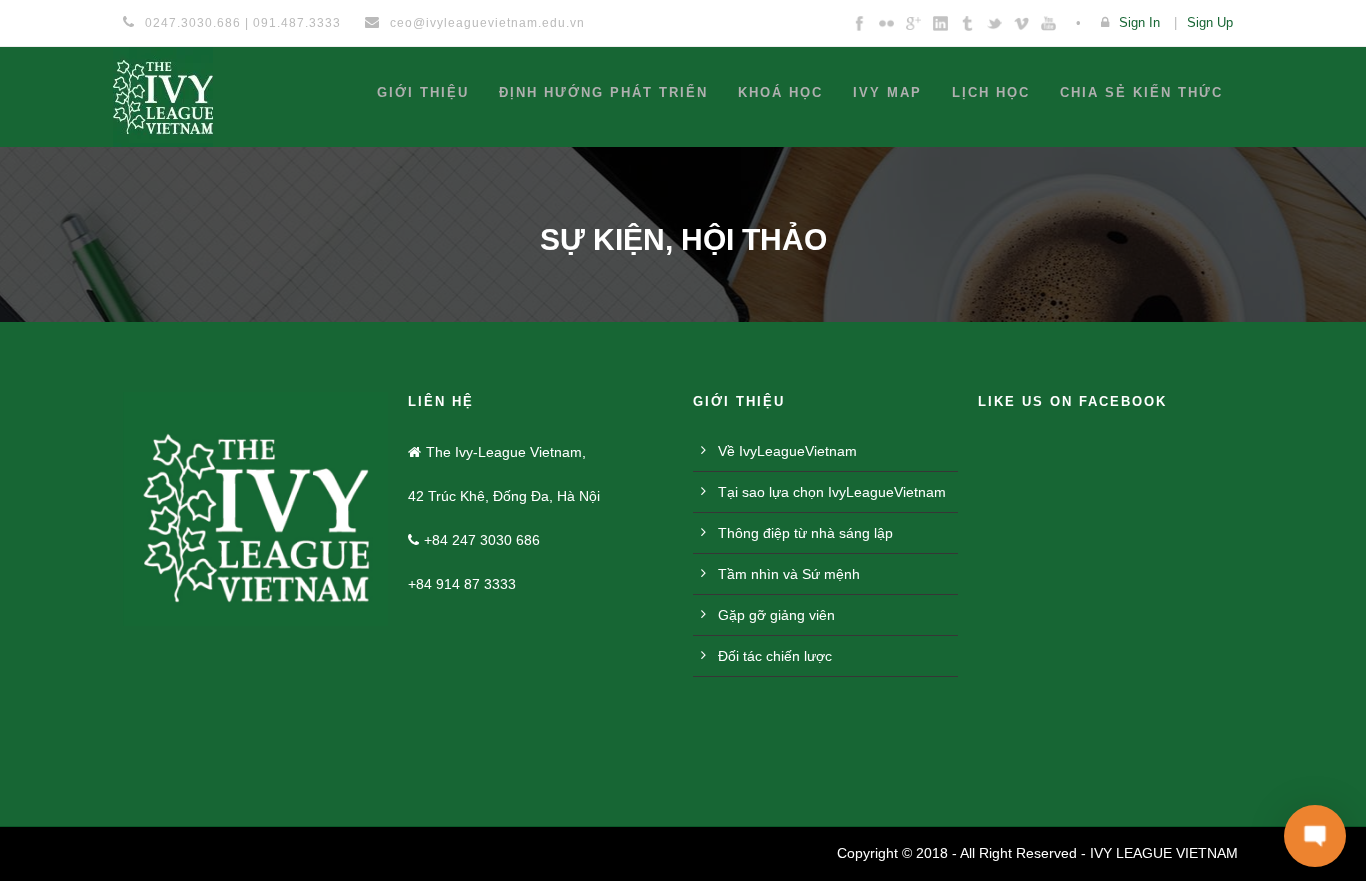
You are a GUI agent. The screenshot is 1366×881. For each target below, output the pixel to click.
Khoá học (780, 92)
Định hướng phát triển (603, 92)
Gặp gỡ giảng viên (776, 615)
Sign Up (1210, 22)
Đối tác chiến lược (775, 656)
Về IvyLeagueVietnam (787, 451)
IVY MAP (887, 92)
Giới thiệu (423, 92)
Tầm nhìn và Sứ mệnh (789, 574)
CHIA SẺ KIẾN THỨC (1141, 92)
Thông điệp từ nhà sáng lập (805, 533)
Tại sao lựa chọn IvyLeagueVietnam (832, 492)
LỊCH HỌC (991, 92)
